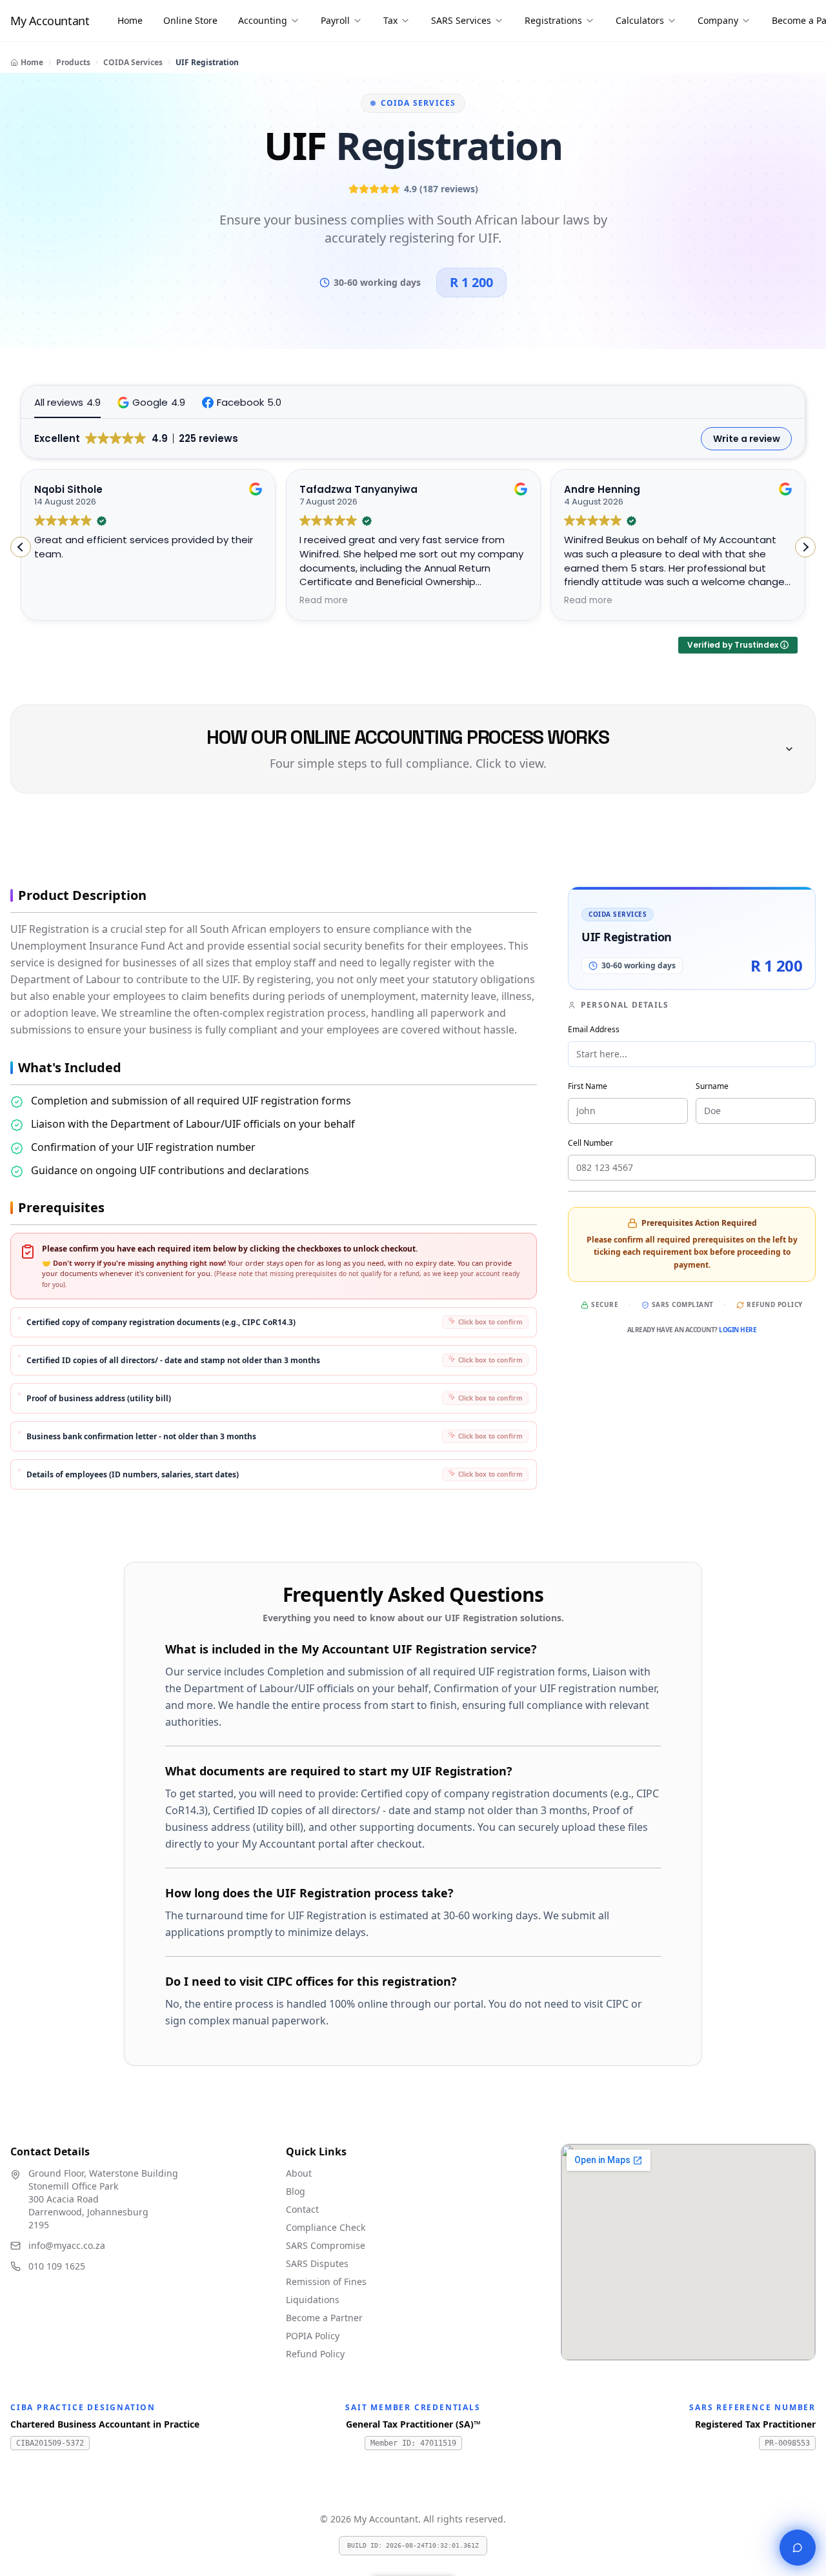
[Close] (798, 2548)
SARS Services (461, 20)
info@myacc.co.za (67, 2245)
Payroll (335, 20)
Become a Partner (324, 2318)
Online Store (190, 20)
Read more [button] (324, 601)
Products (73, 62)
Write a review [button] (747, 439)
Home (130, 20)
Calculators (640, 20)
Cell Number (590, 1143)
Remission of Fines (326, 2281)
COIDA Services (133, 62)
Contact (302, 2209)
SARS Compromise (326, 2245)
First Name (588, 1086)
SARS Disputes (317, 2263)
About (299, 2173)
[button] (151, 402)
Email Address (594, 1029)
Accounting (263, 20)
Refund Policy (775, 1304)
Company (718, 20)
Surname (712, 1086)
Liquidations (313, 2300)
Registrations (553, 20)
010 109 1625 (57, 2266)
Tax (390, 20)
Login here (738, 1330)
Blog (296, 2191)
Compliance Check (326, 2227)
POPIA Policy (313, 2336)
